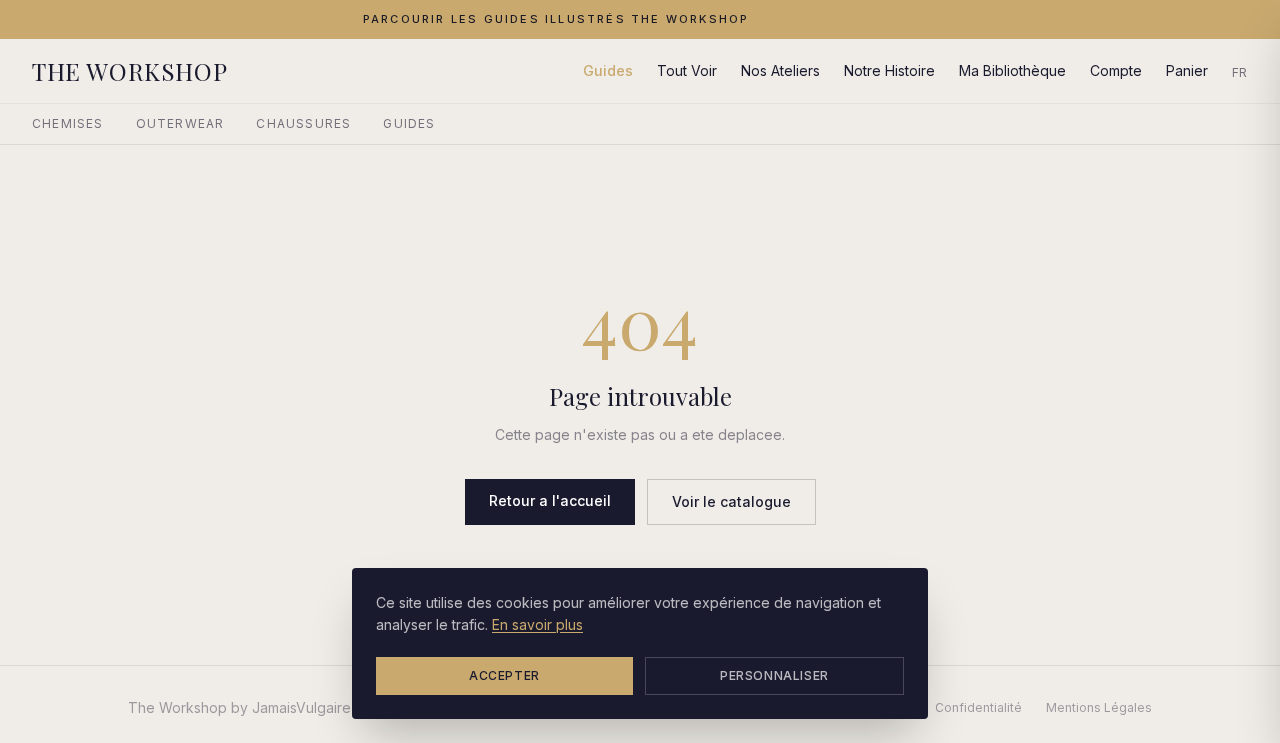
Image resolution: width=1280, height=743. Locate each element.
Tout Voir (687, 70)
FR (1240, 72)
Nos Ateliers (780, 70)
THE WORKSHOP (129, 71)
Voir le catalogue (731, 501)
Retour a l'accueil (550, 500)
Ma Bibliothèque (1012, 70)
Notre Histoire (889, 70)
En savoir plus (537, 624)
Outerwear (180, 123)
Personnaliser (774, 675)
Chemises (68, 123)
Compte (1116, 70)
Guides (608, 70)
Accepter (504, 675)
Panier (1187, 70)
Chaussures (303, 123)
